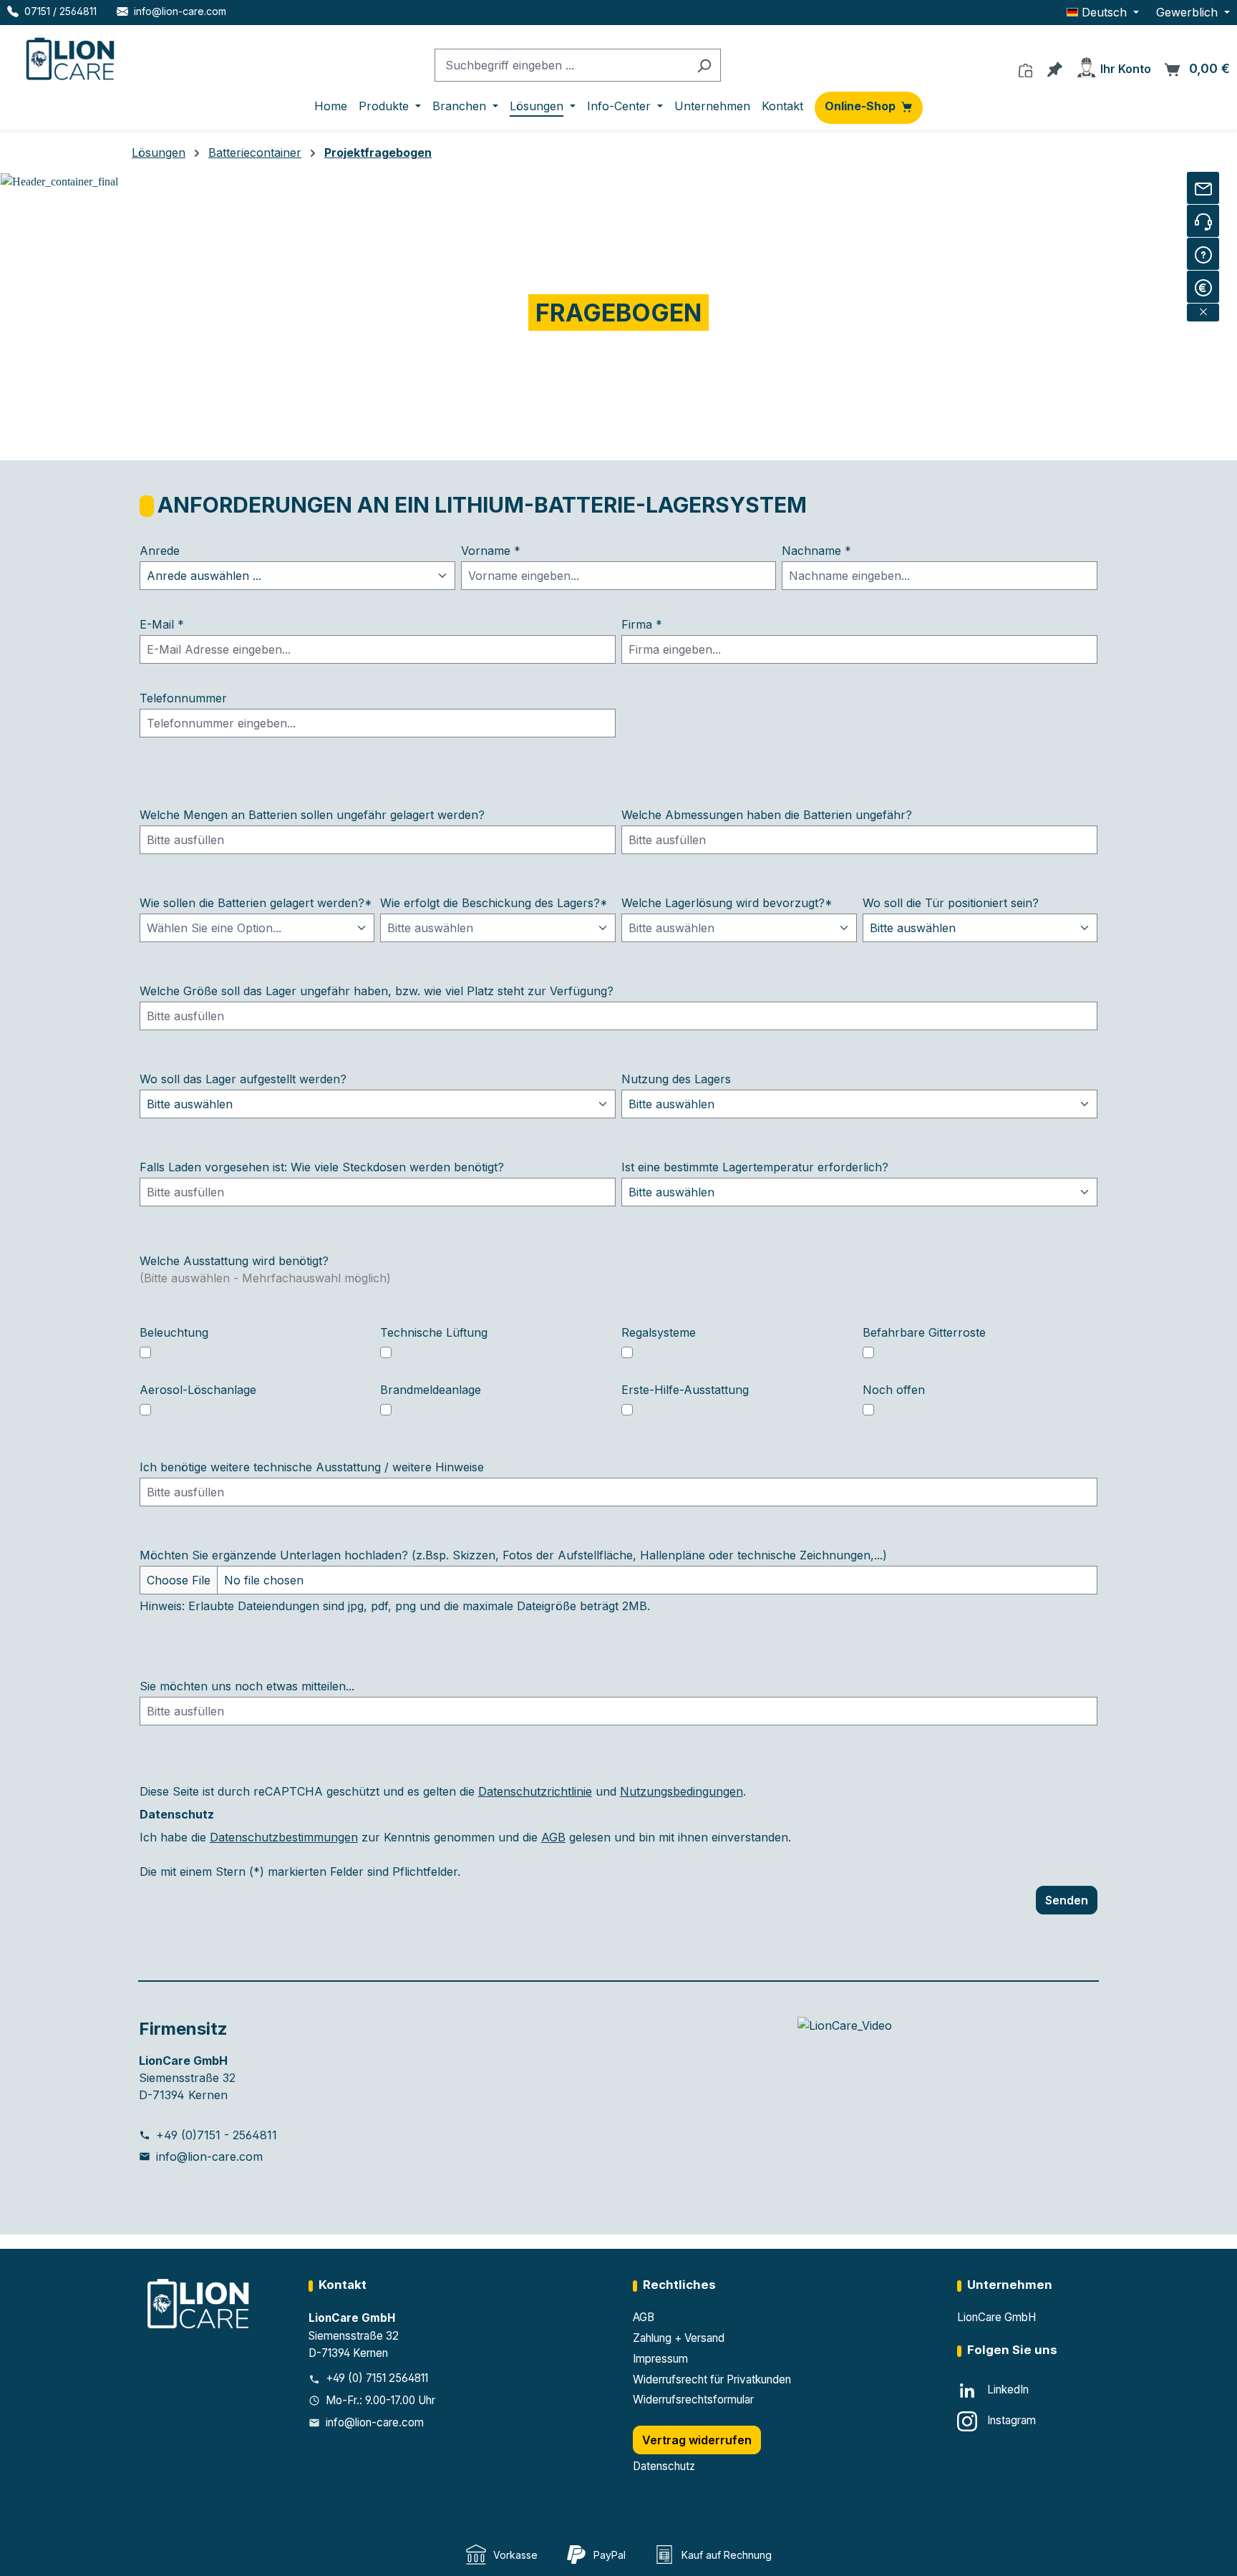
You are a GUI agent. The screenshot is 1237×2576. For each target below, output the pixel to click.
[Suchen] (704, 66)
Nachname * (816, 551)
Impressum (660, 2359)
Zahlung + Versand (679, 2338)
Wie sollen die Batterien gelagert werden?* (256, 903)
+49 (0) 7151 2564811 (377, 2378)
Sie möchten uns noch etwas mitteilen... (247, 1686)
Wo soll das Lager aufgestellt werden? (243, 1079)
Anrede (160, 551)
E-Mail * (162, 624)
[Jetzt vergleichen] (1025, 67)
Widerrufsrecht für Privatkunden (712, 2379)
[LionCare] (200, 2303)
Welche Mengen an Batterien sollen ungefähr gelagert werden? (312, 815)
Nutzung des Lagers (676, 1079)
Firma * (642, 624)
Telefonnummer (183, 698)
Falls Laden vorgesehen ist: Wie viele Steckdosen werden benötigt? (322, 1167)
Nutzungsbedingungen (681, 1791)
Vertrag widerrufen (697, 2440)
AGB (553, 1837)
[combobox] (561, 66)
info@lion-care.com (209, 2156)
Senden (1067, 1900)
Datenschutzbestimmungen (284, 1837)
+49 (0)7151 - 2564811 (217, 2135)
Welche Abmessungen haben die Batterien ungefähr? (767, 815)
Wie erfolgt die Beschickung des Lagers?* (494, 903)
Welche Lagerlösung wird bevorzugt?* (727, 903)
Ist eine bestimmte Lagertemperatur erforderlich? (755, 1167)
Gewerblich (1189, 12)
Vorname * (491, 551)
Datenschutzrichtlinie (535, 1791)
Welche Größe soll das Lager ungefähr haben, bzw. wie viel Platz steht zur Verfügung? (377, 991)
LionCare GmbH (996, 2317)
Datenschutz (664, 2466)
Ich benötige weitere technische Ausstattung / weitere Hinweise (312, 1467)
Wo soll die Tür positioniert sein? (951, 903)
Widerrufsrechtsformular (693, 2400)
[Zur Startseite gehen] (72, 56)
